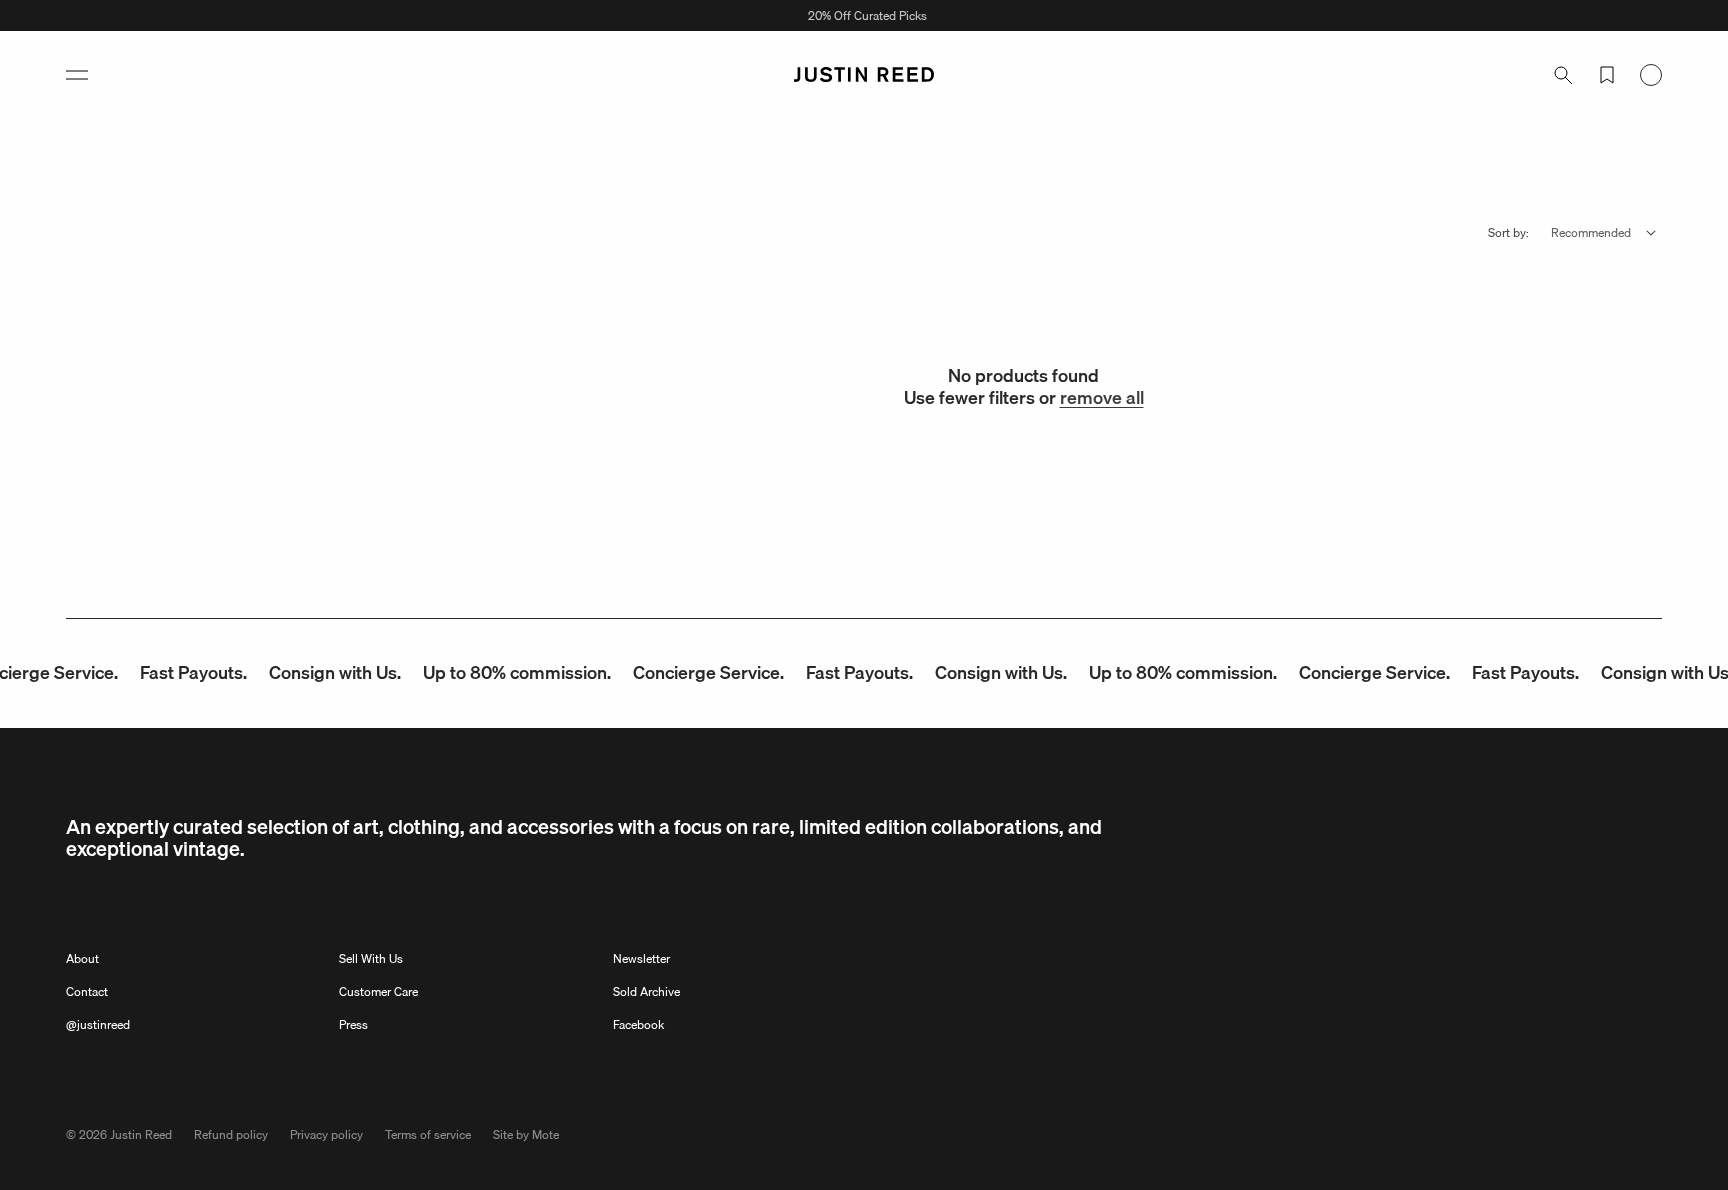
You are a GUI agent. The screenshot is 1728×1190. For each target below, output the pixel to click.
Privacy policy (326, 1134)
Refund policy (231, 1134)
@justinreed (98, 1024)
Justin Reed (141, 1134)
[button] (77, 75)
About (82, 958)
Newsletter (641, 958)
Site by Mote (526, 1134)
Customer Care (378, 991)
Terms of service (428, 1134)
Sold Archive (646, 991)
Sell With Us (371, 958)
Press (353, 1024)
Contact (87, 991)
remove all (1102, 398)
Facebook (638, 1024)
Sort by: (1508, 232)
